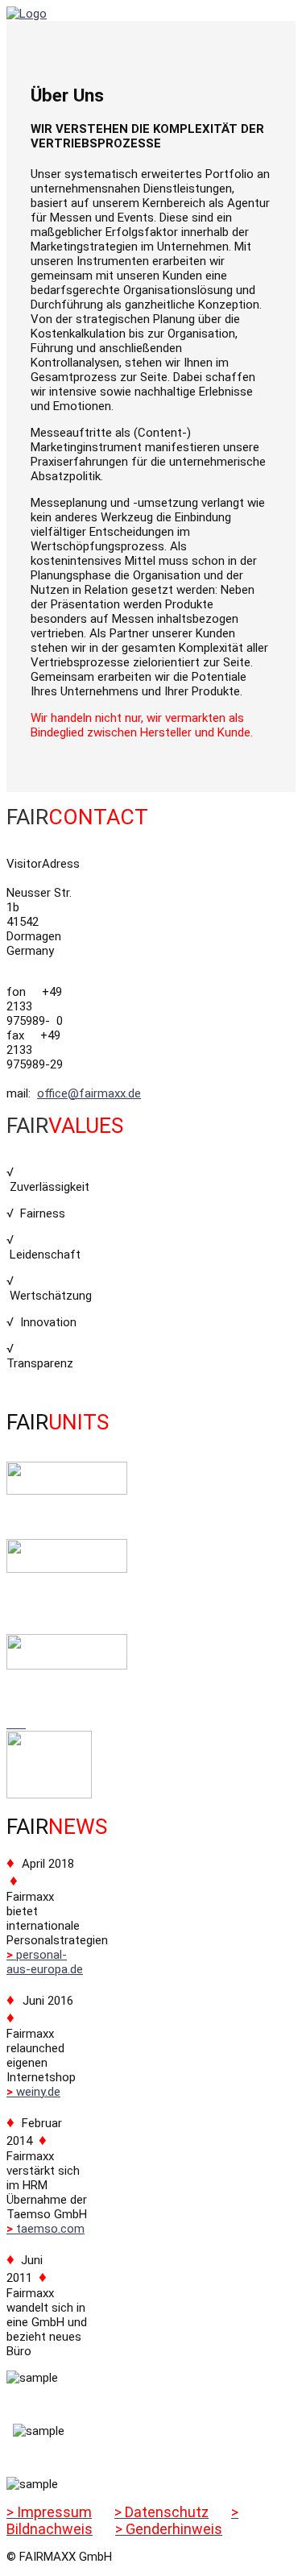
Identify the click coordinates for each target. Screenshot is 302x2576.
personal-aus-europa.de (45, 1962)
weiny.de (33, 2092)
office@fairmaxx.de (89, 1093)
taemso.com (46, 2229)
